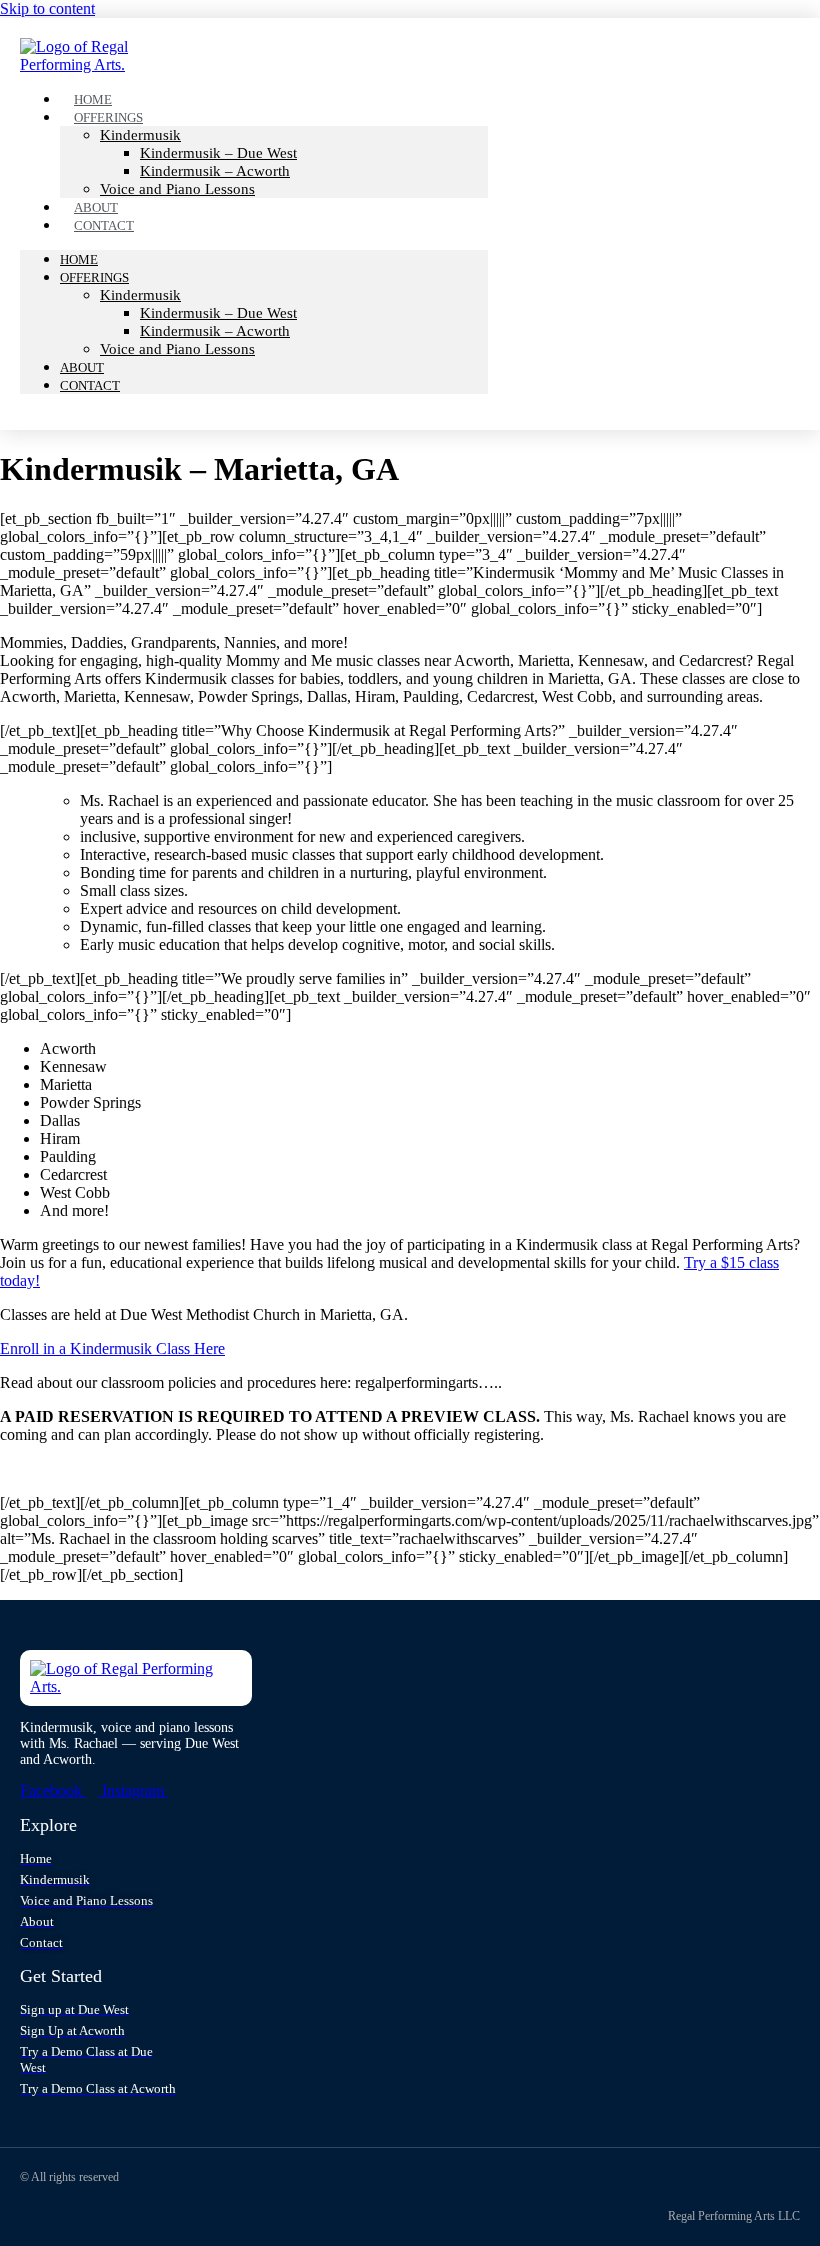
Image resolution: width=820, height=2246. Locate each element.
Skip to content (47, 8)
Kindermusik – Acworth (215, 171)
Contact (104, 225)
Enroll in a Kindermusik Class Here (112, 1348)
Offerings (108, 117)
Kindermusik (140, 135)
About (82, 367)
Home (79, 259)
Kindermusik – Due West (218, 153)
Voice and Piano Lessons (177, 189)
